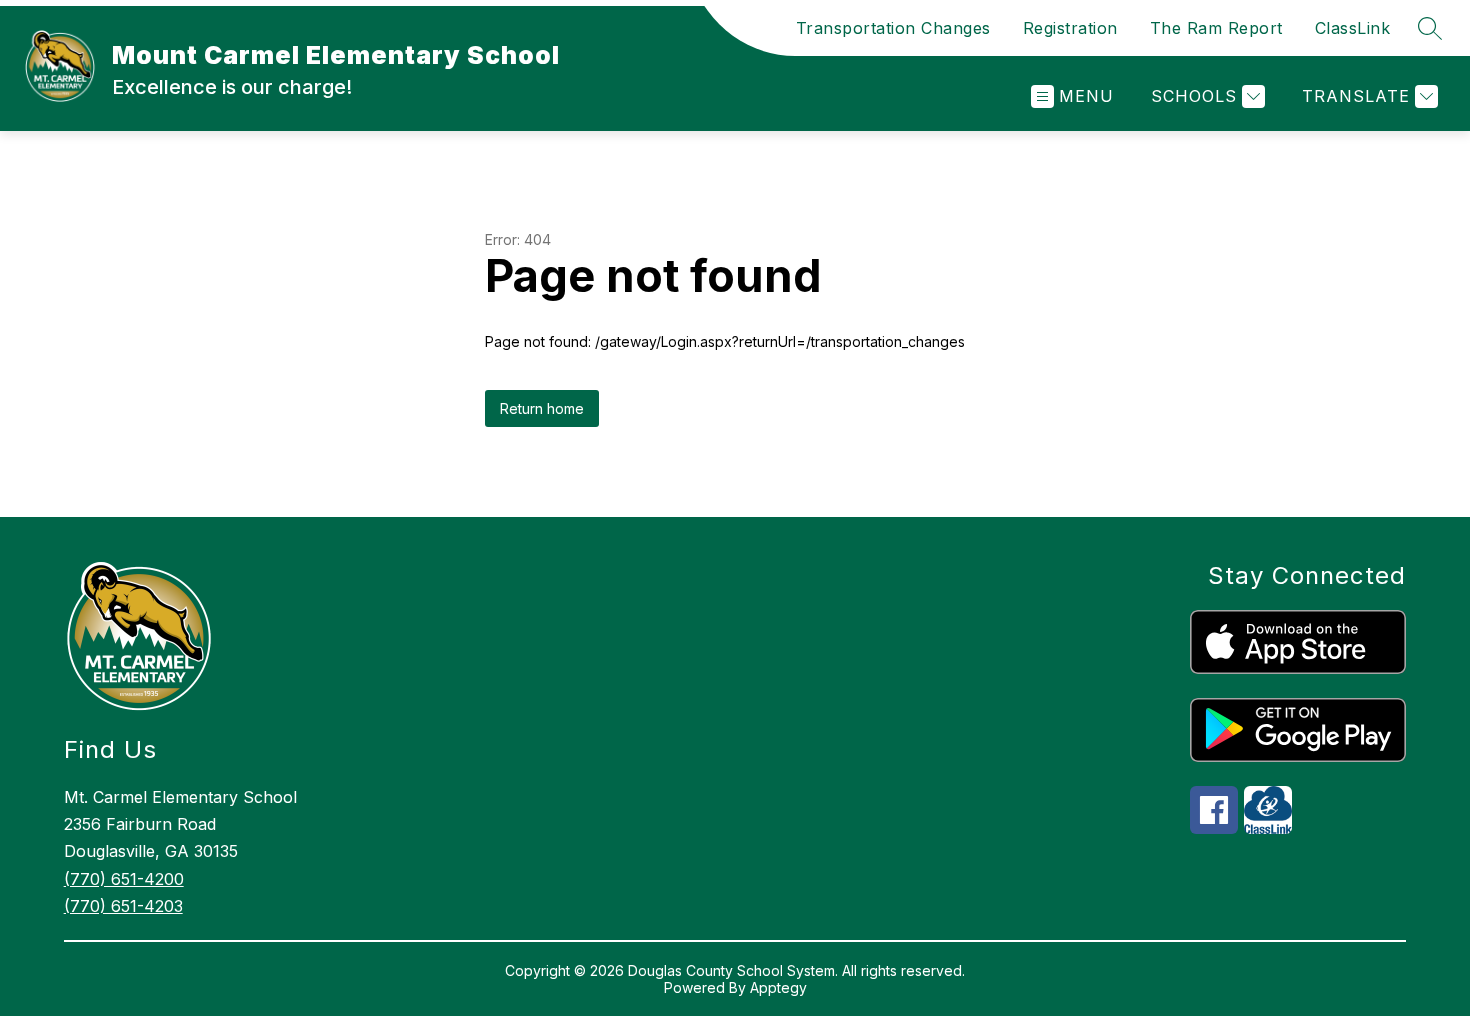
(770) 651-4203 (123, 906)
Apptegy (778, 987)
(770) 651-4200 (124, 879)
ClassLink (1353, 28)
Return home (542, 408)
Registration (1070, 28)
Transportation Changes (893, 28)
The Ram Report (1216, 28)
